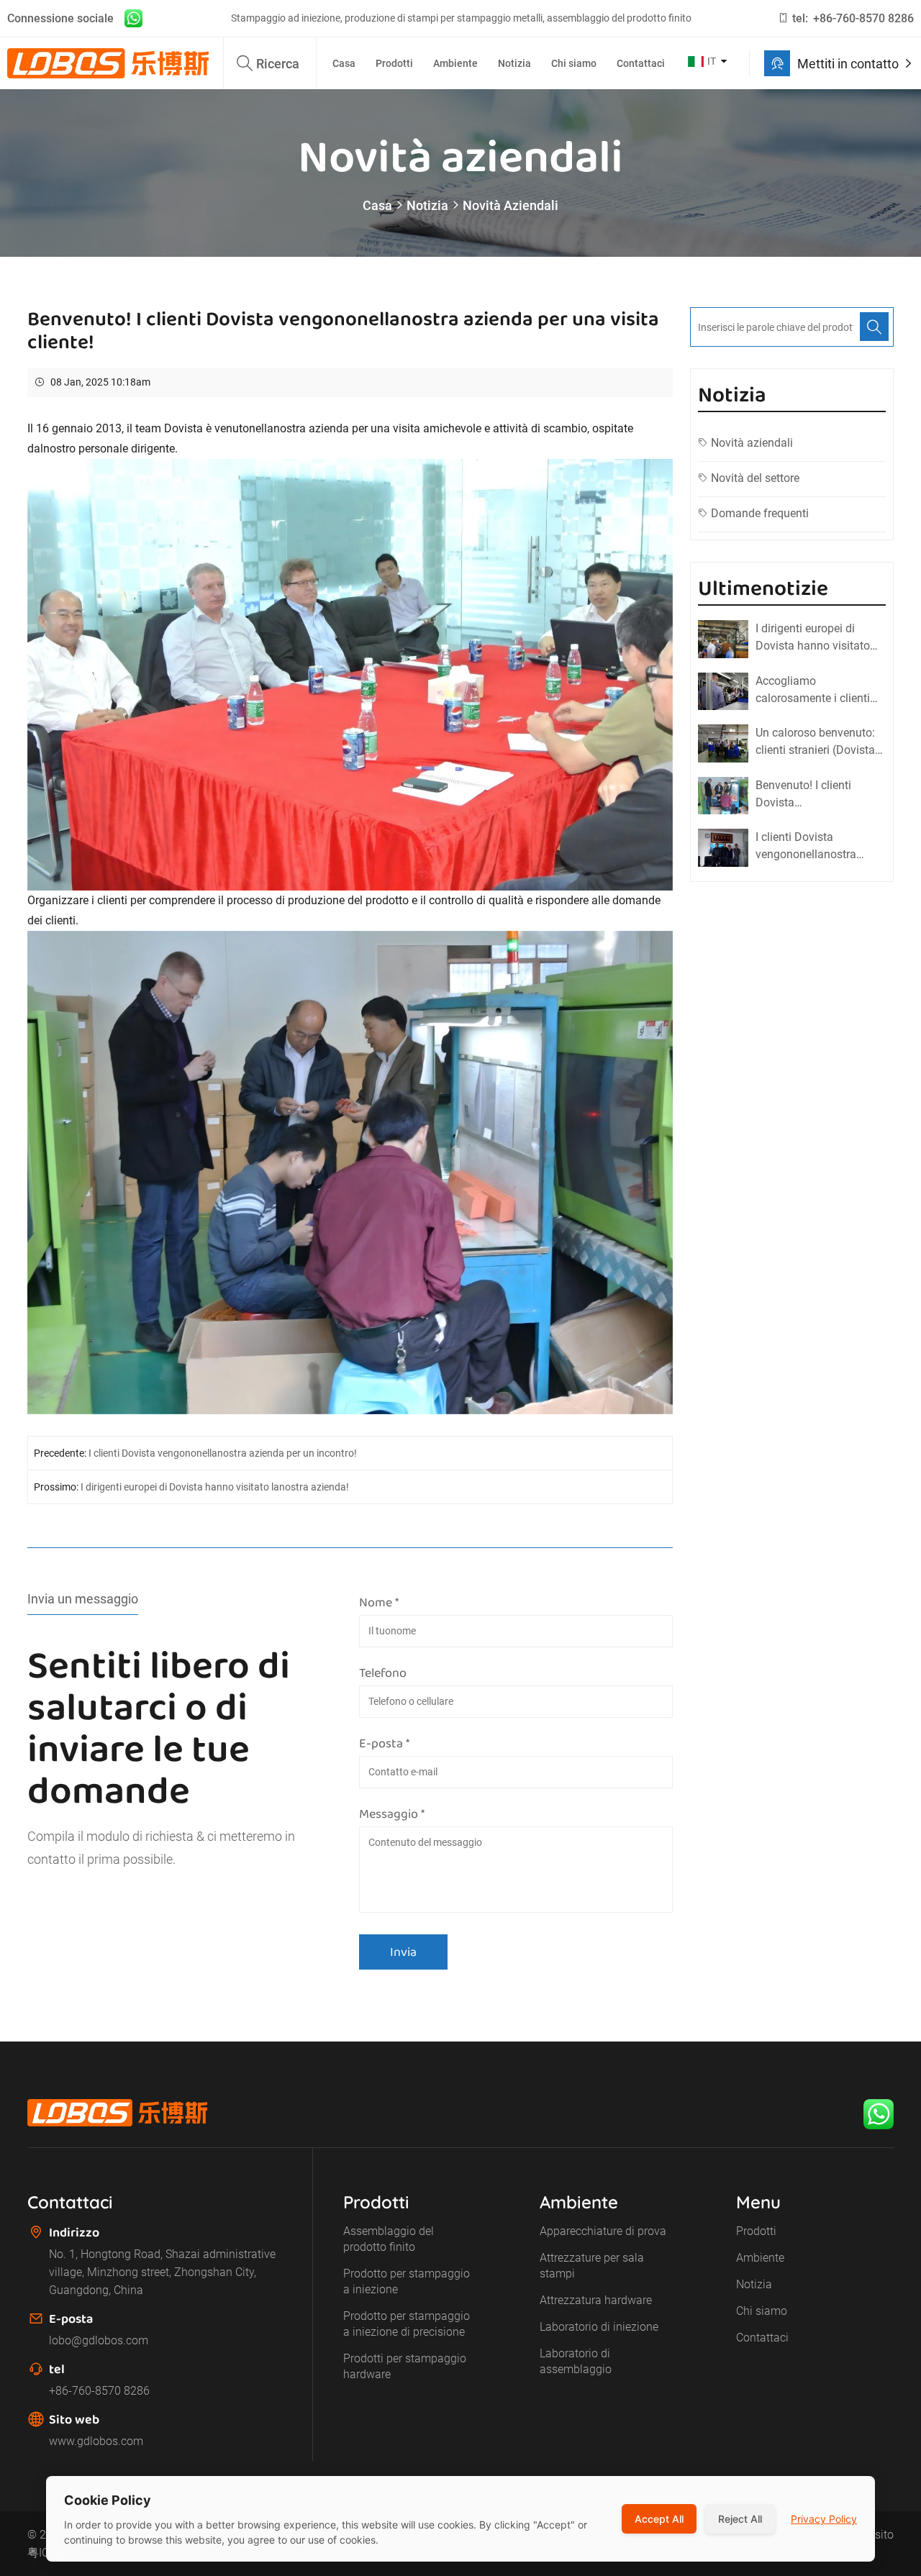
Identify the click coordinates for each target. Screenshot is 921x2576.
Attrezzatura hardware (596, 2300)
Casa (344, 63)
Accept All (659, 2519)
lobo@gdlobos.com (99, 2340)
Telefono (383, 1672)
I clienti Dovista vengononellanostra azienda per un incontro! (223, 1453)
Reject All (740, 2519)
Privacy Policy (824, 2519)
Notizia (514, 63)
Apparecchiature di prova (603, 2231)
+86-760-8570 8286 (863, 18)
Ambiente (455, 63)
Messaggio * (392, 1813)
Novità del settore (755, 478)
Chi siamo (574, 63)
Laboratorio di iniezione (599, 2327)
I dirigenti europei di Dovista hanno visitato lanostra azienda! (215, 1487)
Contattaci (641, 63)
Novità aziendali (511, 205)
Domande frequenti (760, 513)
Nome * (379, 1602)
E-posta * (384, 1743)
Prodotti (394, 63)
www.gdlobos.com (96, 2441)
